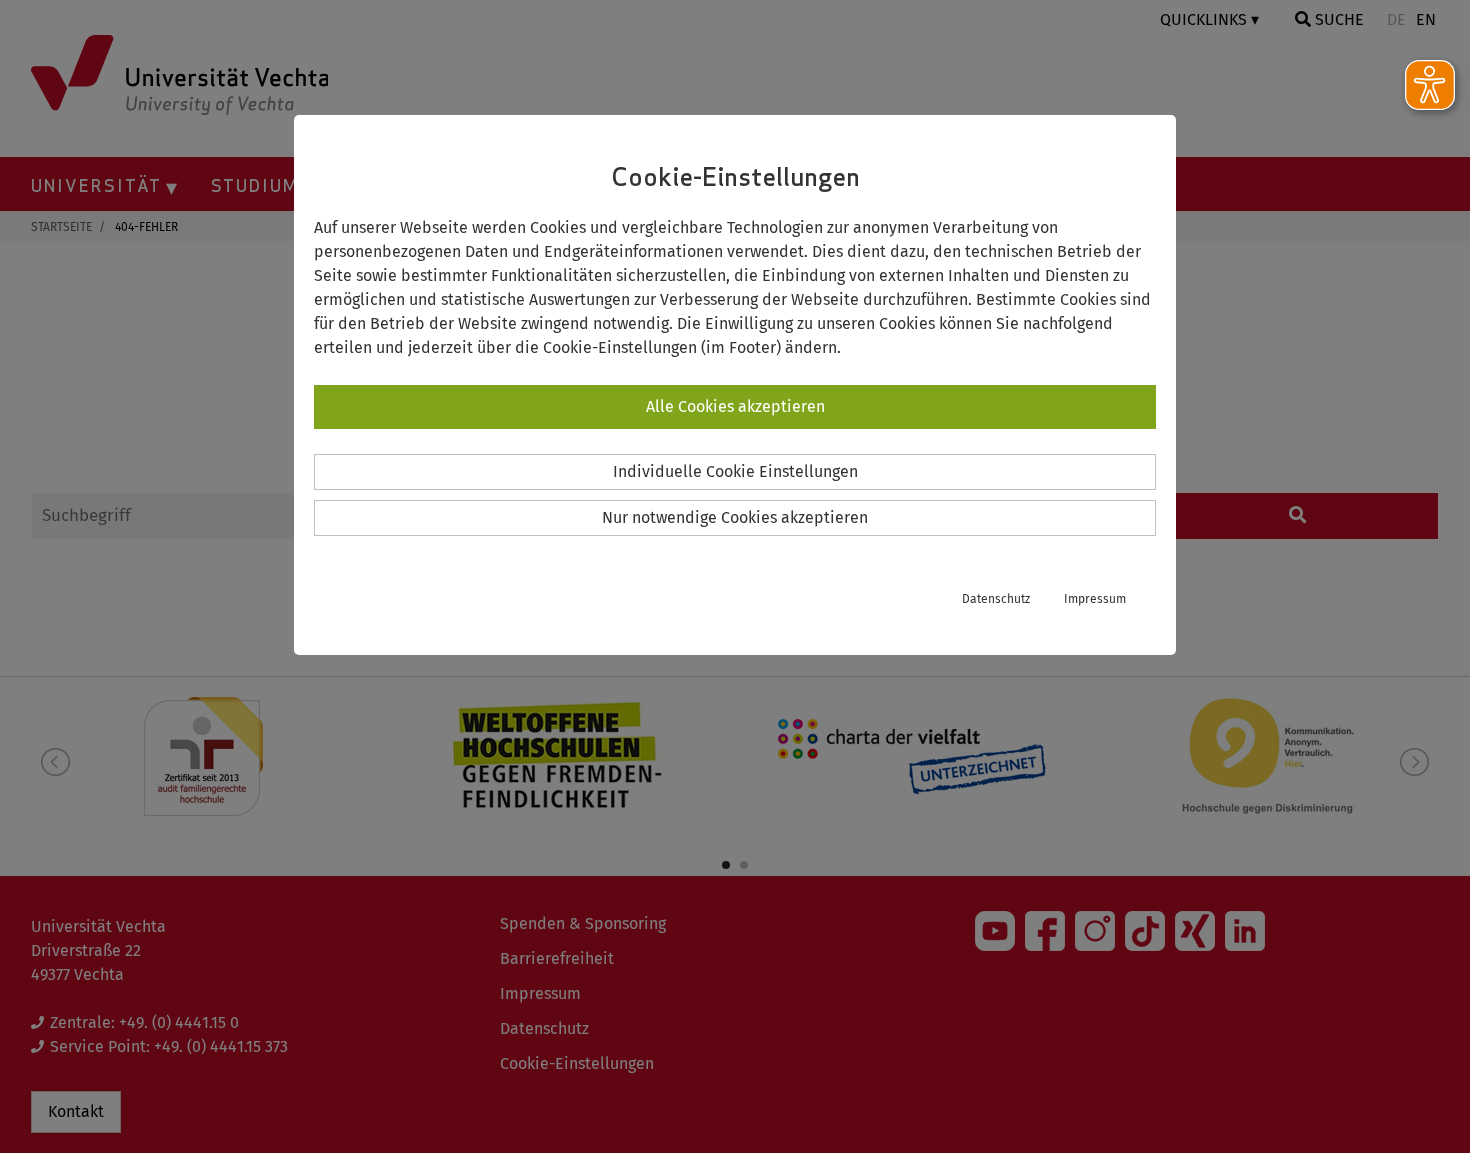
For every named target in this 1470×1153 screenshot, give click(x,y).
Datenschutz (996, 599)
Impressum (1095, 599)
